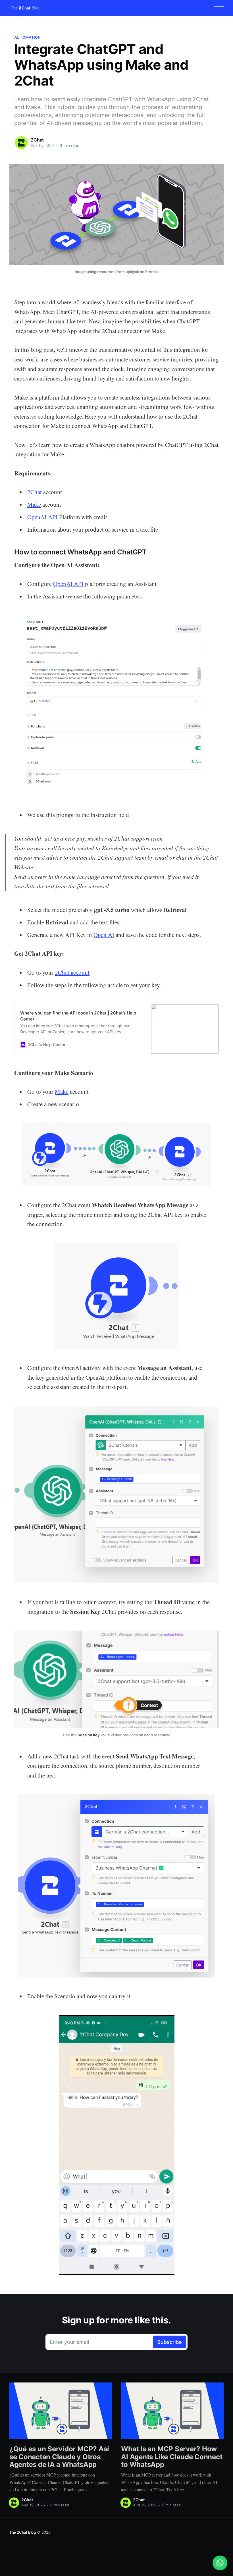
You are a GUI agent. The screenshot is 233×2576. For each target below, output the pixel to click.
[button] (219, 8)
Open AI (104, 935)
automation (28, 37)
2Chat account (72, 972)
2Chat (37, 140)
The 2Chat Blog (23, 2532)
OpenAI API (42, 517)
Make (34, 504)
